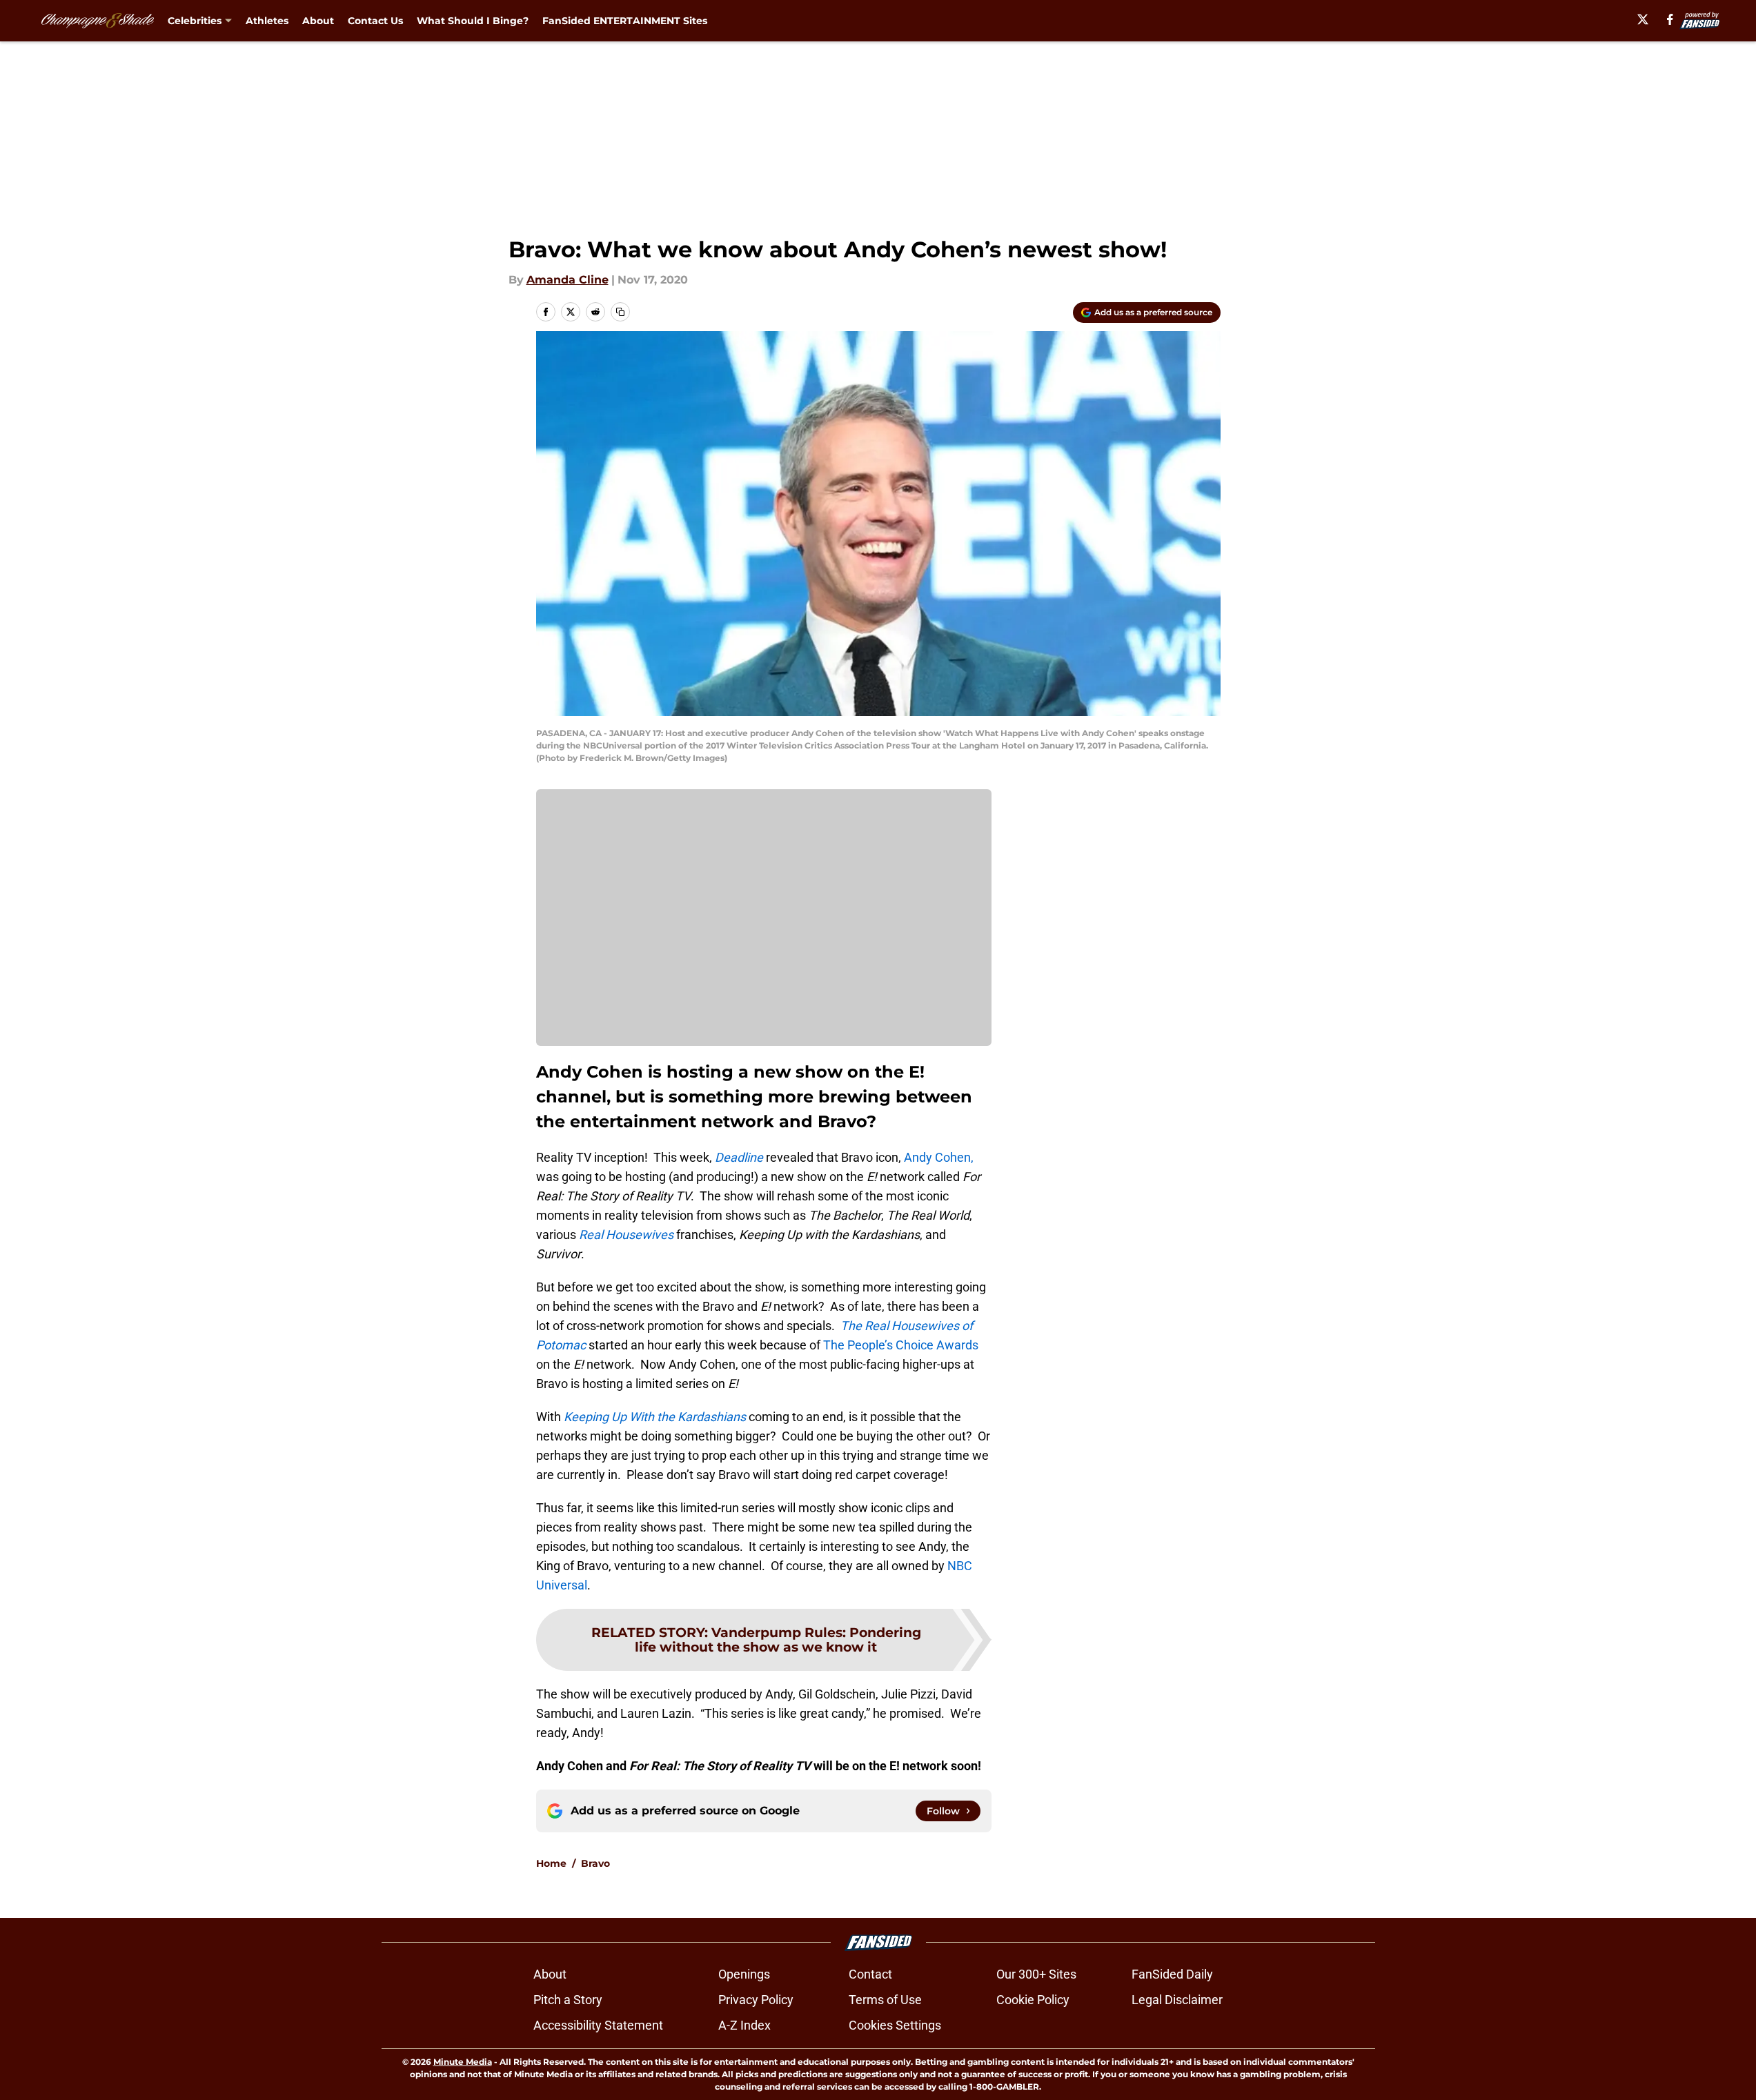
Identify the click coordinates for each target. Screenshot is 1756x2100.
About (318, 21)
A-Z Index (744, 2025)
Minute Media (463, 2062)
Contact (870, 1974)
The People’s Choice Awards (901, 1345)
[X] (1643, 19)
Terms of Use (885, 2000)
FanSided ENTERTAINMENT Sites (625, 21)
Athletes (267, 21)
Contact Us (375, 21)
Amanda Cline (568, 280)
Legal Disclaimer (1177, 2000)
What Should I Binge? (473, 21)
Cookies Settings (895, 2025)
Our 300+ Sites (1036, 1974)
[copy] (620, 312)
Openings (744, 1974)
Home (551, 1863)
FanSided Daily (1172, 1974)
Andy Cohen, (939, 1157)
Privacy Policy (756, 2000)
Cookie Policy (1033, 2000)
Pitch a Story (568, 2000)
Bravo (595, 1863)
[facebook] (1670, 19)
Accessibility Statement (598, 2025)
